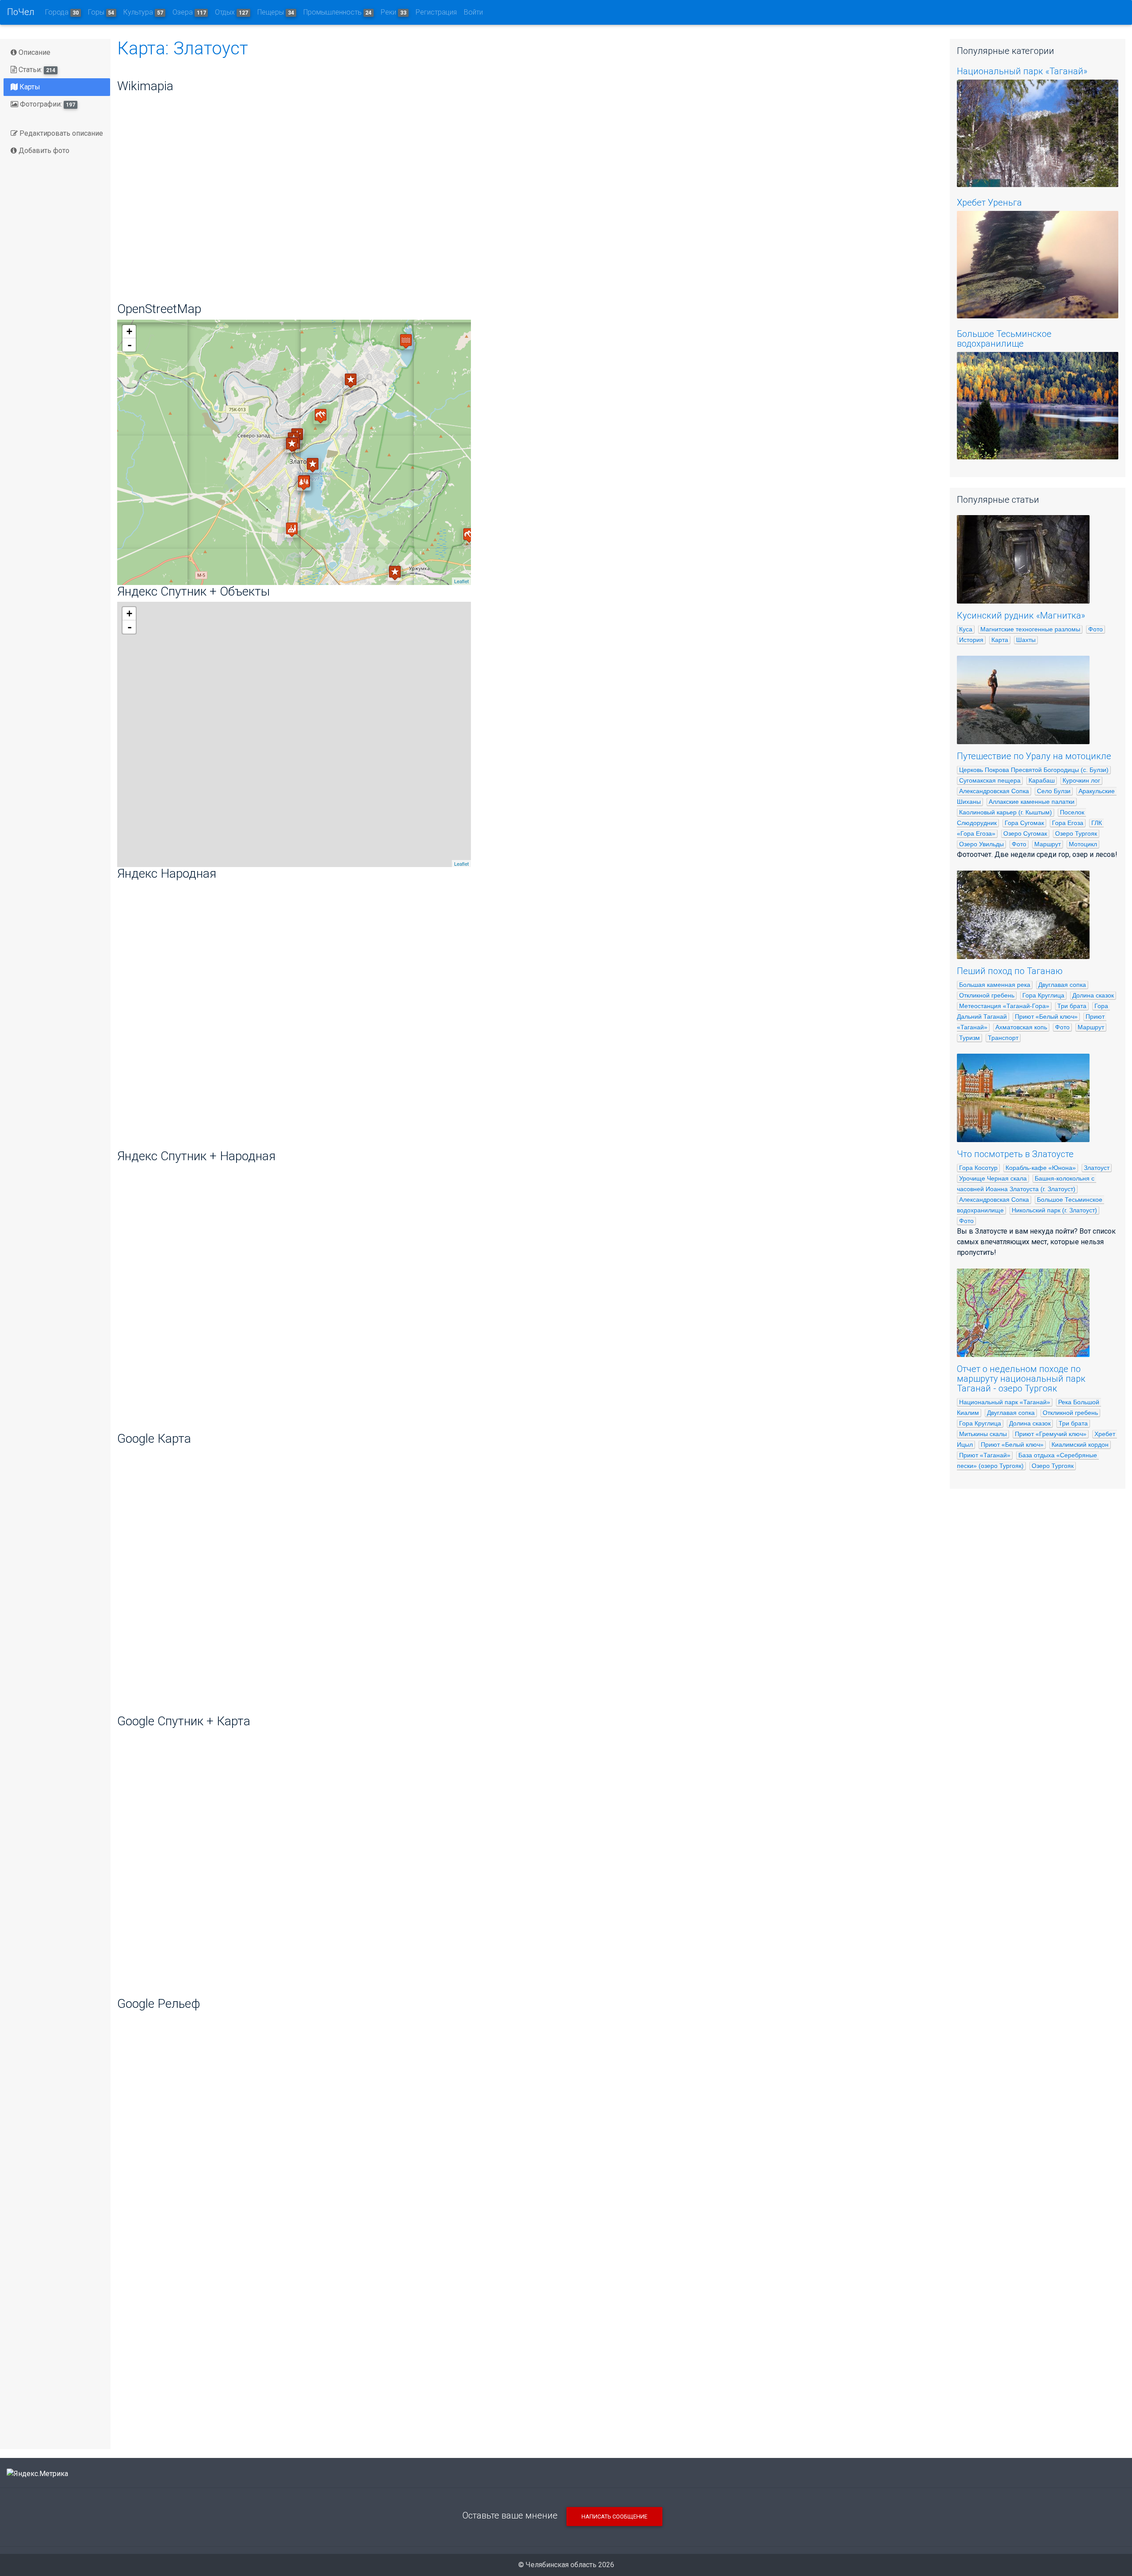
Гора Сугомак (1024, 823)
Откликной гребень (987, 995)
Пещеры (276, 12)
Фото (1096, 629)
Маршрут (1048, 844)
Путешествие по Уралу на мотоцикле (1034, 756)
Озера (189, 12)
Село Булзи (1054, 791)
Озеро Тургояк (1076, 833)
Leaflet (461, 581)
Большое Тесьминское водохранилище (1004, 339)
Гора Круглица (1043, 995)
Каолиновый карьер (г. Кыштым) (1006, 812)
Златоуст (1097, 1168)
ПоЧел (21, 12)
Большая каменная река (995, 985)
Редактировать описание (60, 133)
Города (62, 12)
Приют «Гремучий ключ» (1051, 1434)
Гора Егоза (1068, 823)
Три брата (1072, 1006)
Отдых (231, 12)
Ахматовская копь (1021, 1027)
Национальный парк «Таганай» (1022, 71)
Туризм (969, 1038)
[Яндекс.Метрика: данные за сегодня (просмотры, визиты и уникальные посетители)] (37, 2474)
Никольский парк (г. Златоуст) (1054, 1210)
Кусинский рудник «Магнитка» (1021, 615)
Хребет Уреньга (989, 203)
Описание (34, 52)
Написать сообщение (614, 2517)
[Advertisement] (527, 2373)
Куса (966, 629)
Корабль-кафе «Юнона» (1041, 1168)
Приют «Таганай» (985, 1455)
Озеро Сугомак (1025, 833)
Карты (29, 87)
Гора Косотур (978, 1168)
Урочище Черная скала (993, 1178)
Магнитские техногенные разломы (1030, 629)
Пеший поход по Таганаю (1010, 971)
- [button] (130, 345)
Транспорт (1003, 1038)
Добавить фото (43, 151)
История (971, 640)
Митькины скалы (983, 1434)
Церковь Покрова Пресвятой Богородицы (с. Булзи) (1034, 770)
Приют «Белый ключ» (1046, 1017)
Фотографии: (47, 104)
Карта (1000, 640)
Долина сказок (1093, 995)
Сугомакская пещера (990, 780)
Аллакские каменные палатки (1032, 802)
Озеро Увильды (981, 844)
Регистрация (436, 12)
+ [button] (129, 331)
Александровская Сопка (994, 791)
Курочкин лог (1081, 780)
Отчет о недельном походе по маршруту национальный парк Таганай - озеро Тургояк (1021, 1379)
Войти (473, 12)
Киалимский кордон (1080, 1445)
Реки (394, 12)
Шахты (1026, 640)
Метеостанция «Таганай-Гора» (1004, 1006)
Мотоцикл (1083, 844)
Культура (143, 12)
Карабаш (1042, 780)
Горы (101, 12)
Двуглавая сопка (1062, 985)
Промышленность (338, 12)
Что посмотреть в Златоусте (1015, 1154)
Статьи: (36, 70)
